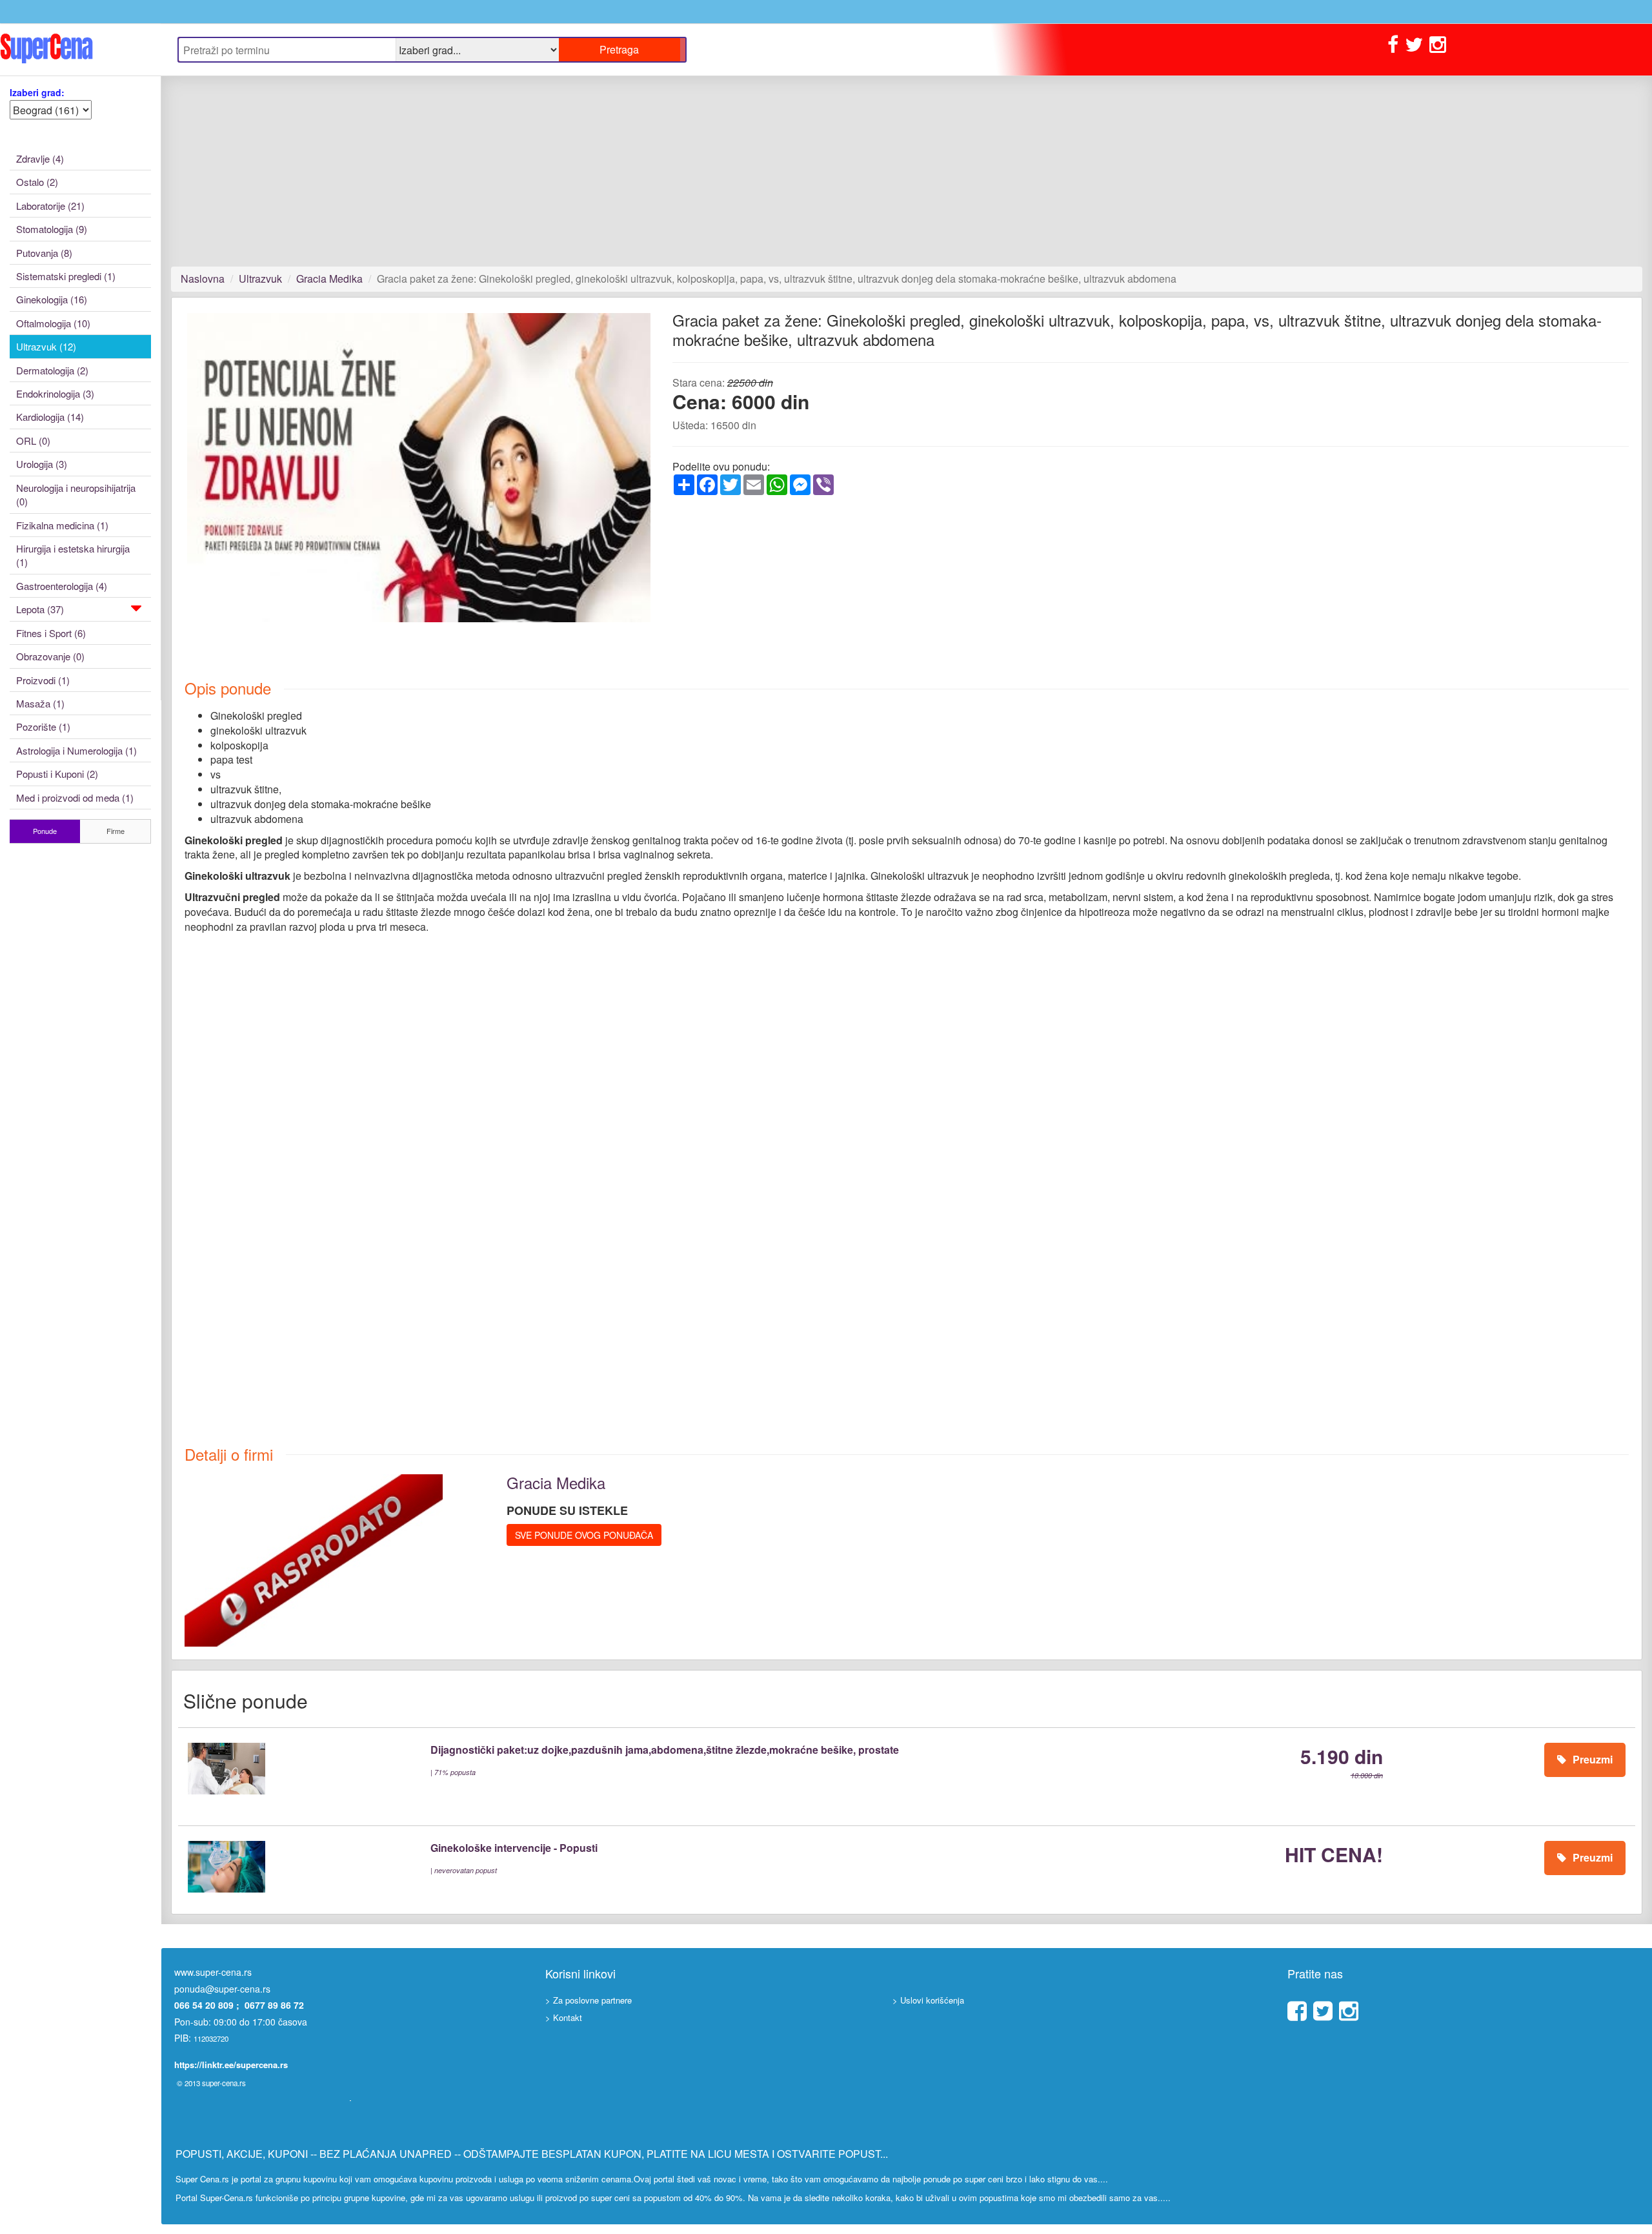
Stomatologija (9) (52, 229)
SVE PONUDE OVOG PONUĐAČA (584, 1535)
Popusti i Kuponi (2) (57, 774)
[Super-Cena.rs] (80, 49)
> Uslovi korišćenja (928, 2000)
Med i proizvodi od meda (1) (75, 797)
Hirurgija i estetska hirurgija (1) (73, 555)
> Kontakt (564, 2017)
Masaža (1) (40, 703)
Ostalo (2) (37, 182)
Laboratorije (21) (50, 206)
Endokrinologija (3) (55, 393)
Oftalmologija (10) (53, 323)
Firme (116, 831)
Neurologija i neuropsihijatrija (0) (76, 494)
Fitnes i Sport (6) (51, 633)
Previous (168, 479)
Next (672, 479)
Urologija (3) (42, 464)
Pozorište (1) (43, 726)
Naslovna (203, 279)
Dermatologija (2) (52, 370)
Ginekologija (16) (52, 299)
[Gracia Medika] (314, 1559)
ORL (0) (33, 441)
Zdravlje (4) (40, 158)
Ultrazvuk (260, 279)
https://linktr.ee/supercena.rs (231, 2065)
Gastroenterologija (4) (62, 586)
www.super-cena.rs (213, 1972)
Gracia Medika (329, 279)
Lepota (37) (40, 609)
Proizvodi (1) (43, 680)
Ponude (45, 831)
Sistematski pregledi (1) (66, 276)
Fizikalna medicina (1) (62, 525)
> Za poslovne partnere (589, 2000)
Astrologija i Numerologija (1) (76, 750)
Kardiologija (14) (50, 417)
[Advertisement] (558, 171)
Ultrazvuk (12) (46, 346)
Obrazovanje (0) (50, 656)
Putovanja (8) (44, 253)
